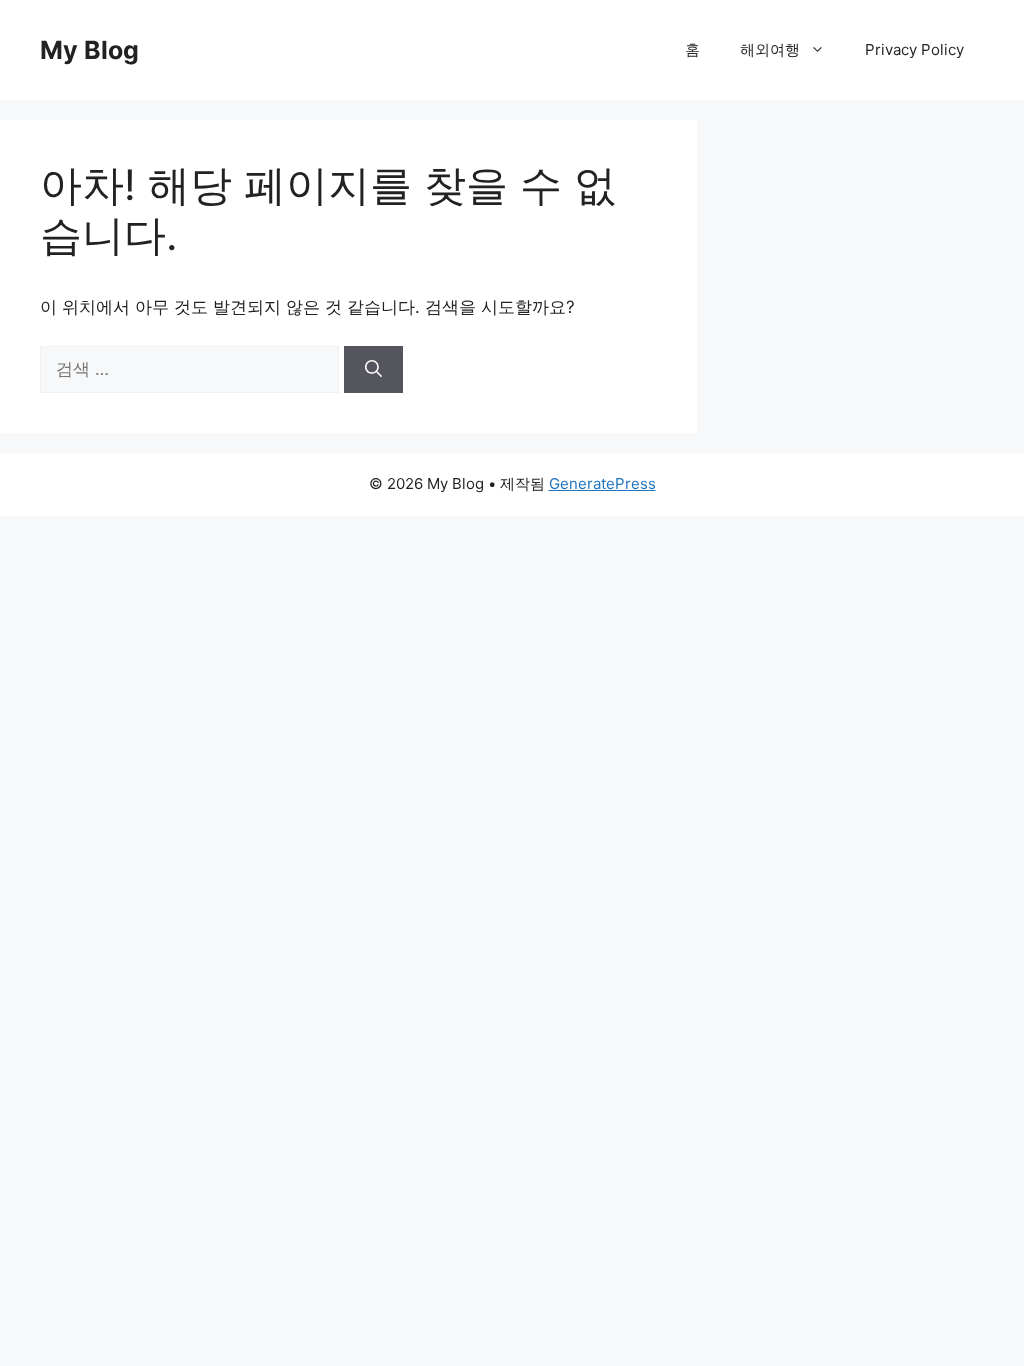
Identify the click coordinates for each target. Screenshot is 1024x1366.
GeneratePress (602, 483)
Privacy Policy (914, 49)
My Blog (89, 50)
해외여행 (770, 49)
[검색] (373, 370)
